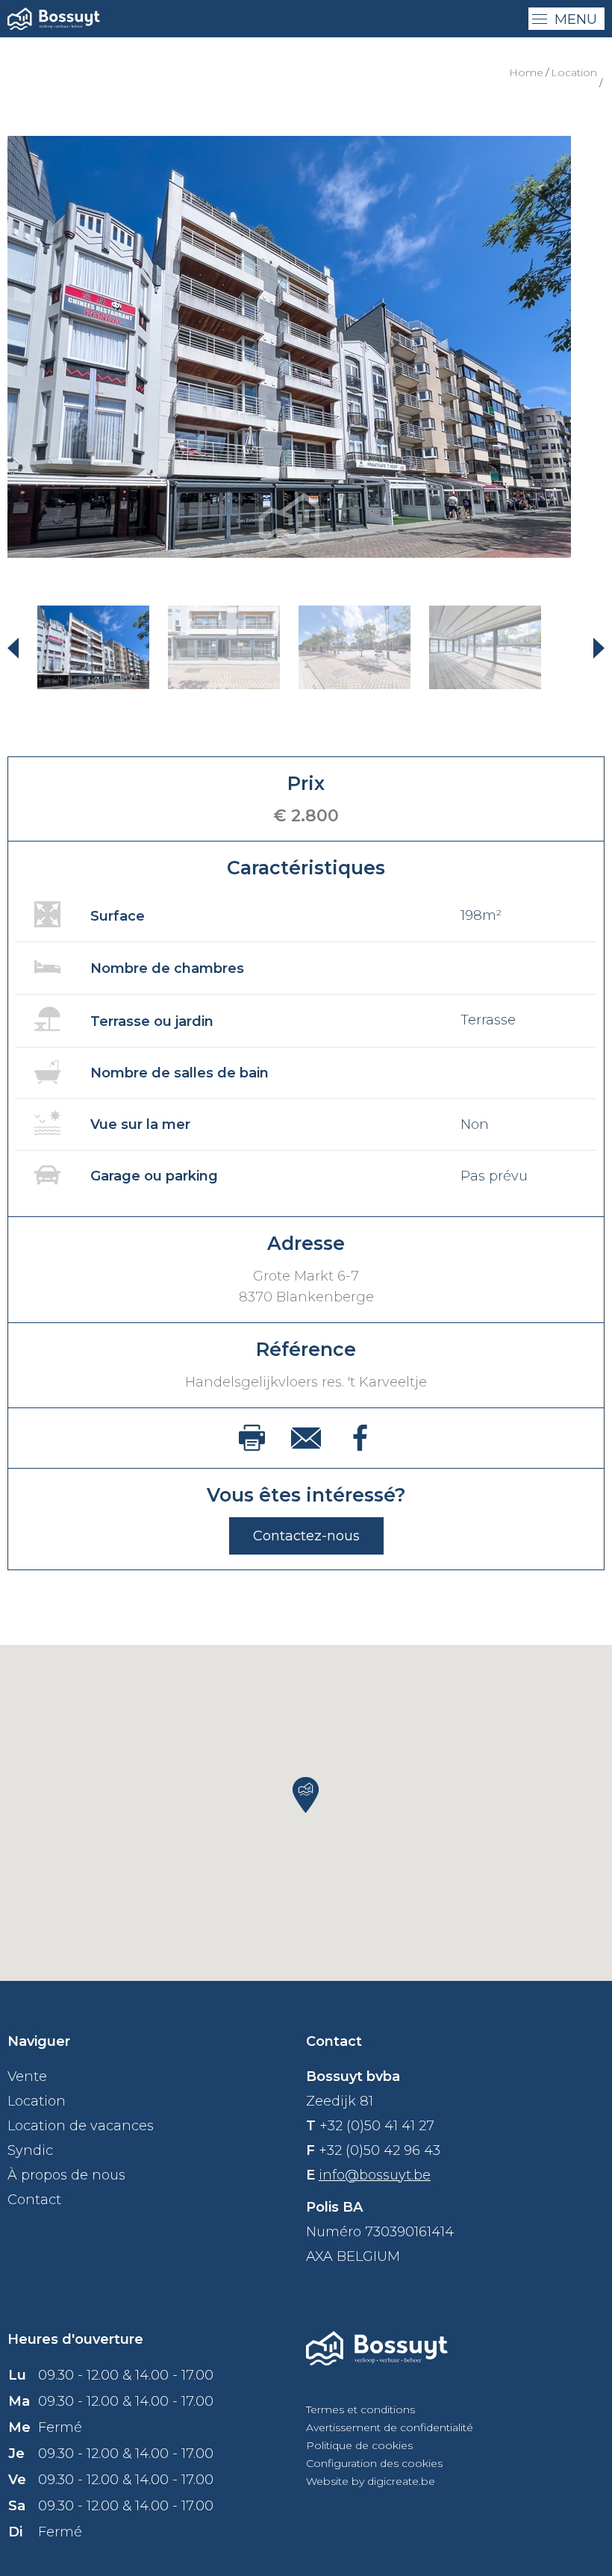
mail (306, 1438)
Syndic (30, 2150)
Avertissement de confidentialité (390, 2427)
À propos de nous (66, 2175)
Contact (34, 2200)
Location (574, 72)
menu (576, 19)
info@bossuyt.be (375, 2175)
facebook (360, 1438)
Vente (27, 2076)
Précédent (22, 647)
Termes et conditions (360, 2409)
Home (526, 72)
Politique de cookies (359, 2445)
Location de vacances (81, 2126)
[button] (306, 1795)
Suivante (590, 647)
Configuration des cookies (374, 2463)
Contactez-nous (306, 1536)
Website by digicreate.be (371, 2481)
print (252, 1438)
